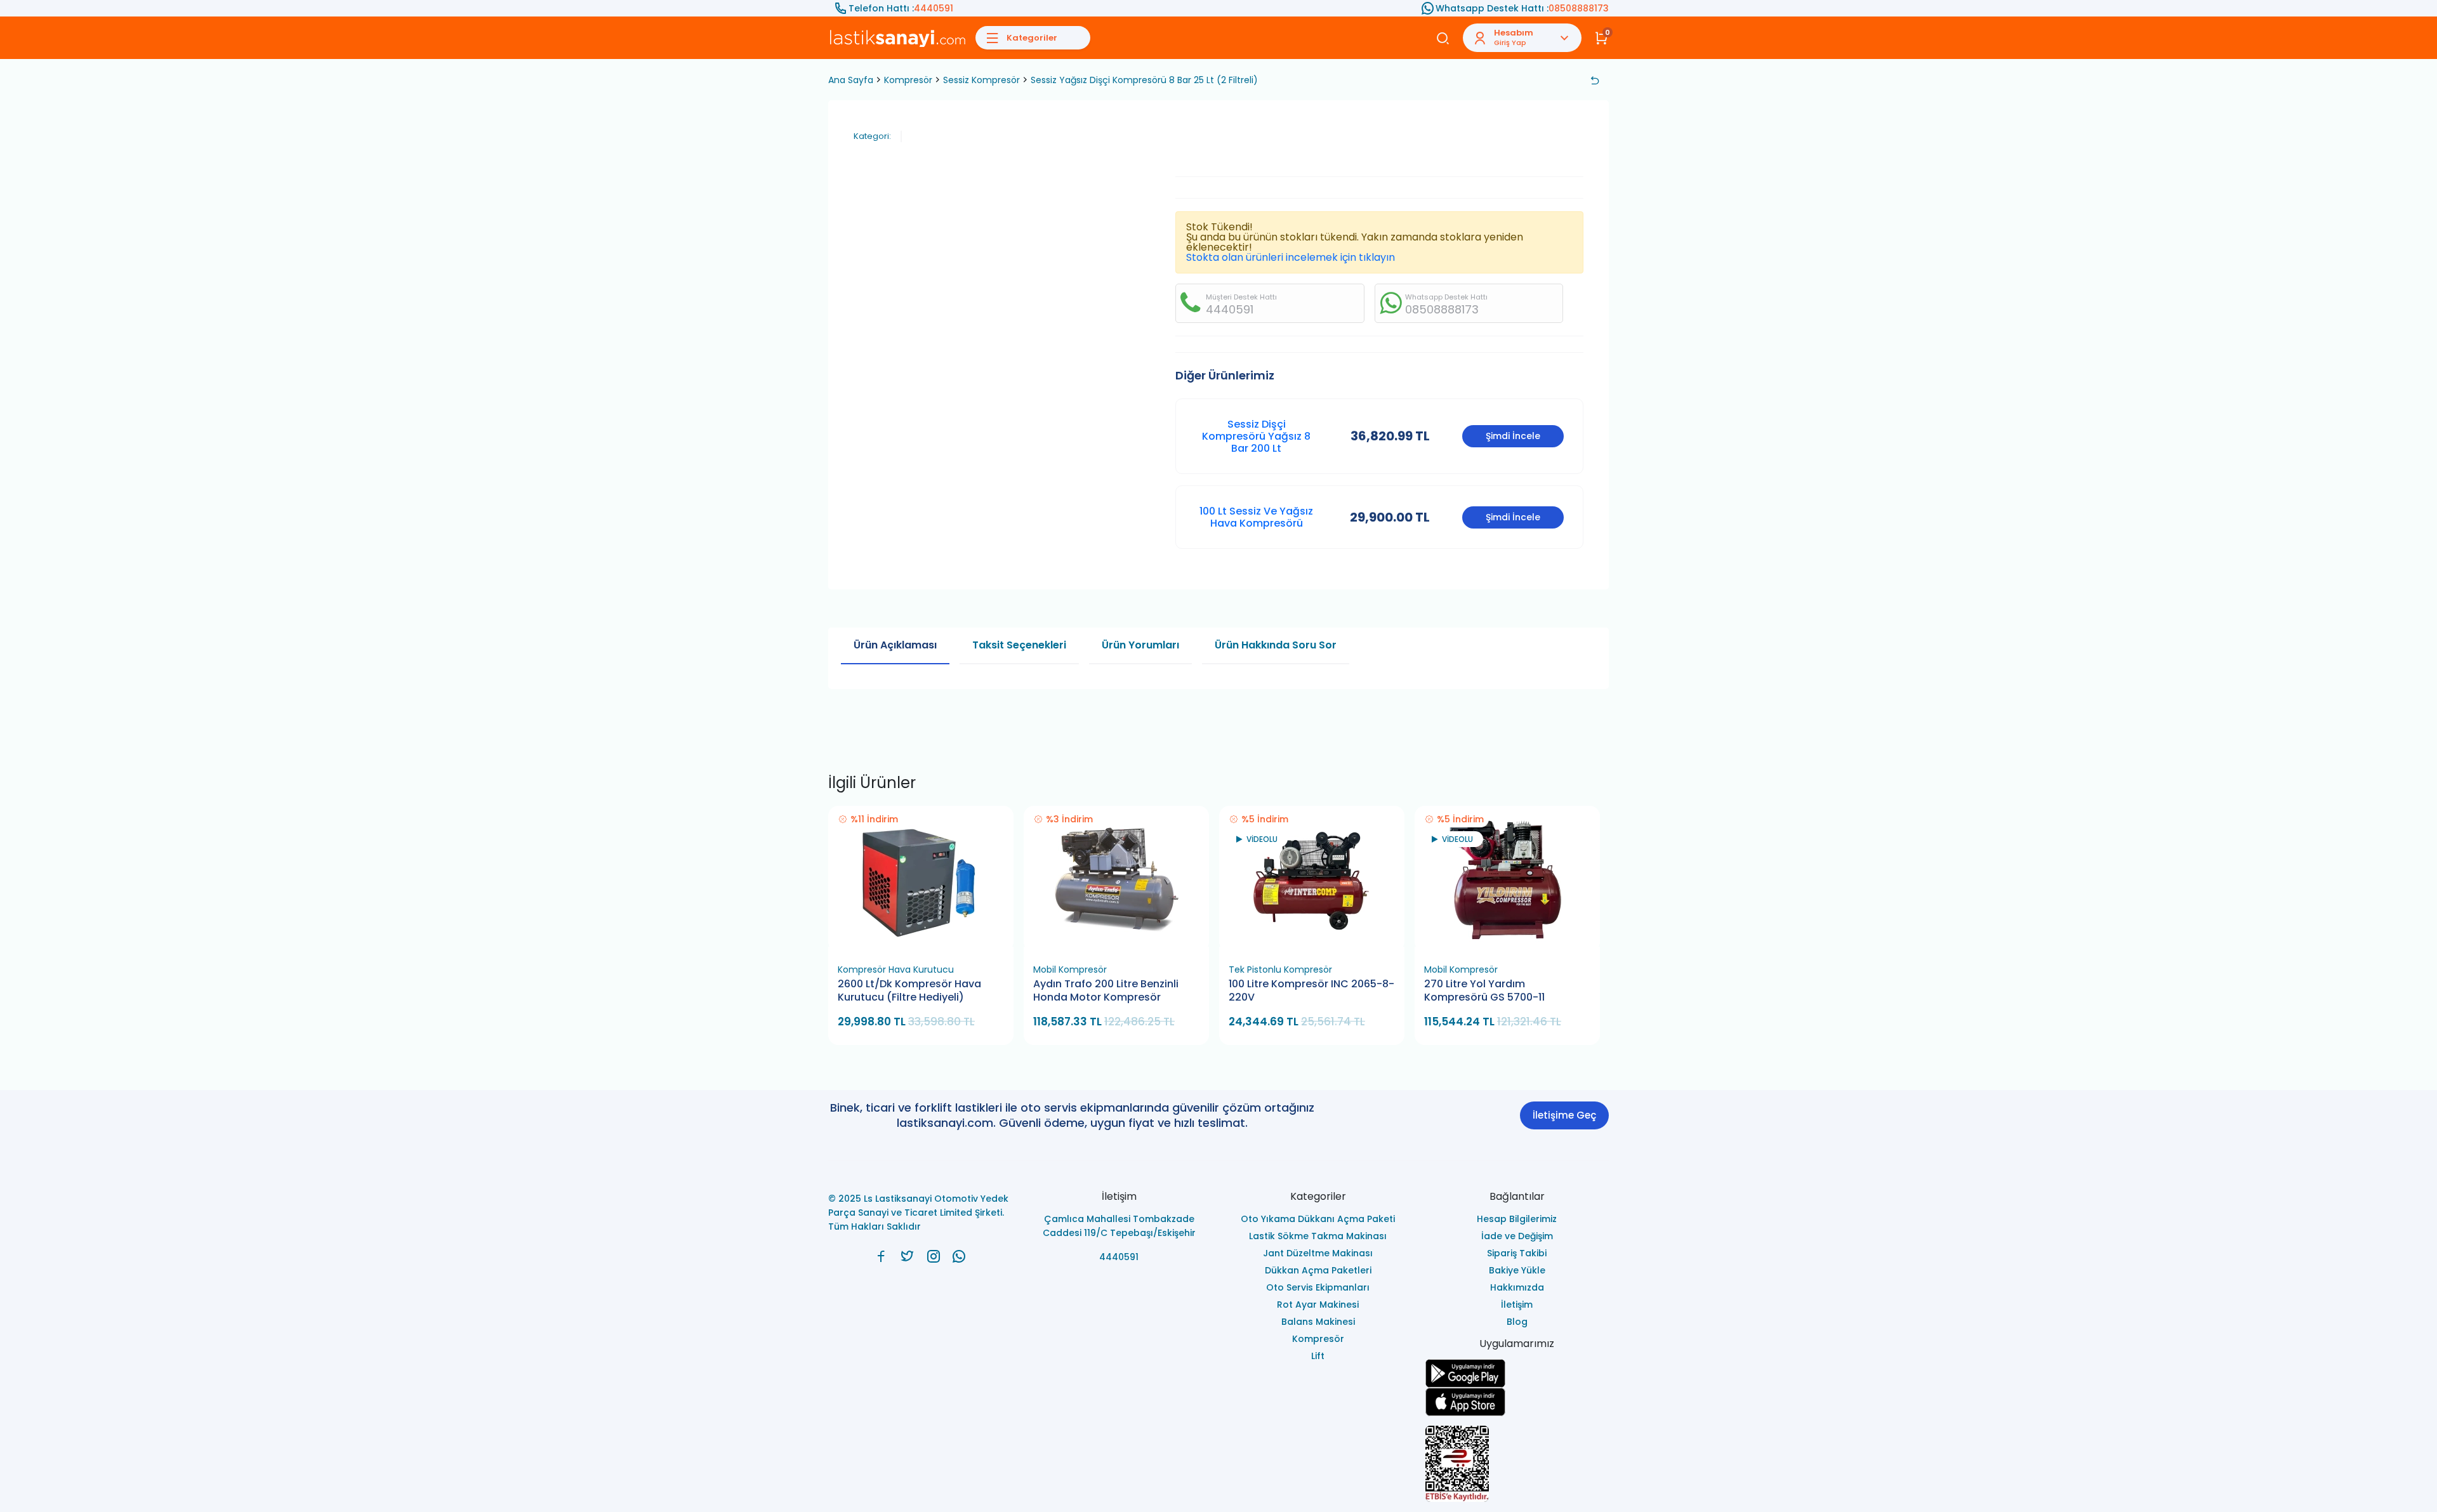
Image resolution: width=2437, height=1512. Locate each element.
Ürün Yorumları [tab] (1140, 645)
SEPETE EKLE (927, 943)
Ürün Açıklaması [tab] (895, 645)
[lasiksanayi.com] (881, 1256)
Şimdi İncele (1513, 436)
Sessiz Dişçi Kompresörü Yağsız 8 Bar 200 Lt (1256, 436)
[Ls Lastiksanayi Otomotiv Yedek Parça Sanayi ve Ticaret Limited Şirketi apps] (1517, 1402)
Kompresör (908, 80)
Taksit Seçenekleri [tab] (1019, 645)
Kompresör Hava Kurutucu (896, 970)
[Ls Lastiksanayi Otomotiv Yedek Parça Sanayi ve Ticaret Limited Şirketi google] (1517, 1373)
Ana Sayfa (851, 80)
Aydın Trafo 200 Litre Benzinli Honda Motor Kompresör (1106, 991)
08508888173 (1579, 8)
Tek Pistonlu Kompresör (1280, 970)
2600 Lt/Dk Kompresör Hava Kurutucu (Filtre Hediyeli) (909, 991)
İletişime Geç (1564, 1115)
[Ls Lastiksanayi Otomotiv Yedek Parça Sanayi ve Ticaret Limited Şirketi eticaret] (1517, 1464)
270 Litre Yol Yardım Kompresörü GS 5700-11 (1484, 991)
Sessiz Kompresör (981, 80)
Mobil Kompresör (1070, 970)
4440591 (934, 8)
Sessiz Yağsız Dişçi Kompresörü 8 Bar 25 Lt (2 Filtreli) (1144, 80)
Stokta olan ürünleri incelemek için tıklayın (1291, 257)
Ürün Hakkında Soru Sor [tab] (1276, 645)
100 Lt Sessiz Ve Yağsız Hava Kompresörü (1256, 517)
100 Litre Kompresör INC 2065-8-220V (1311, 991)
